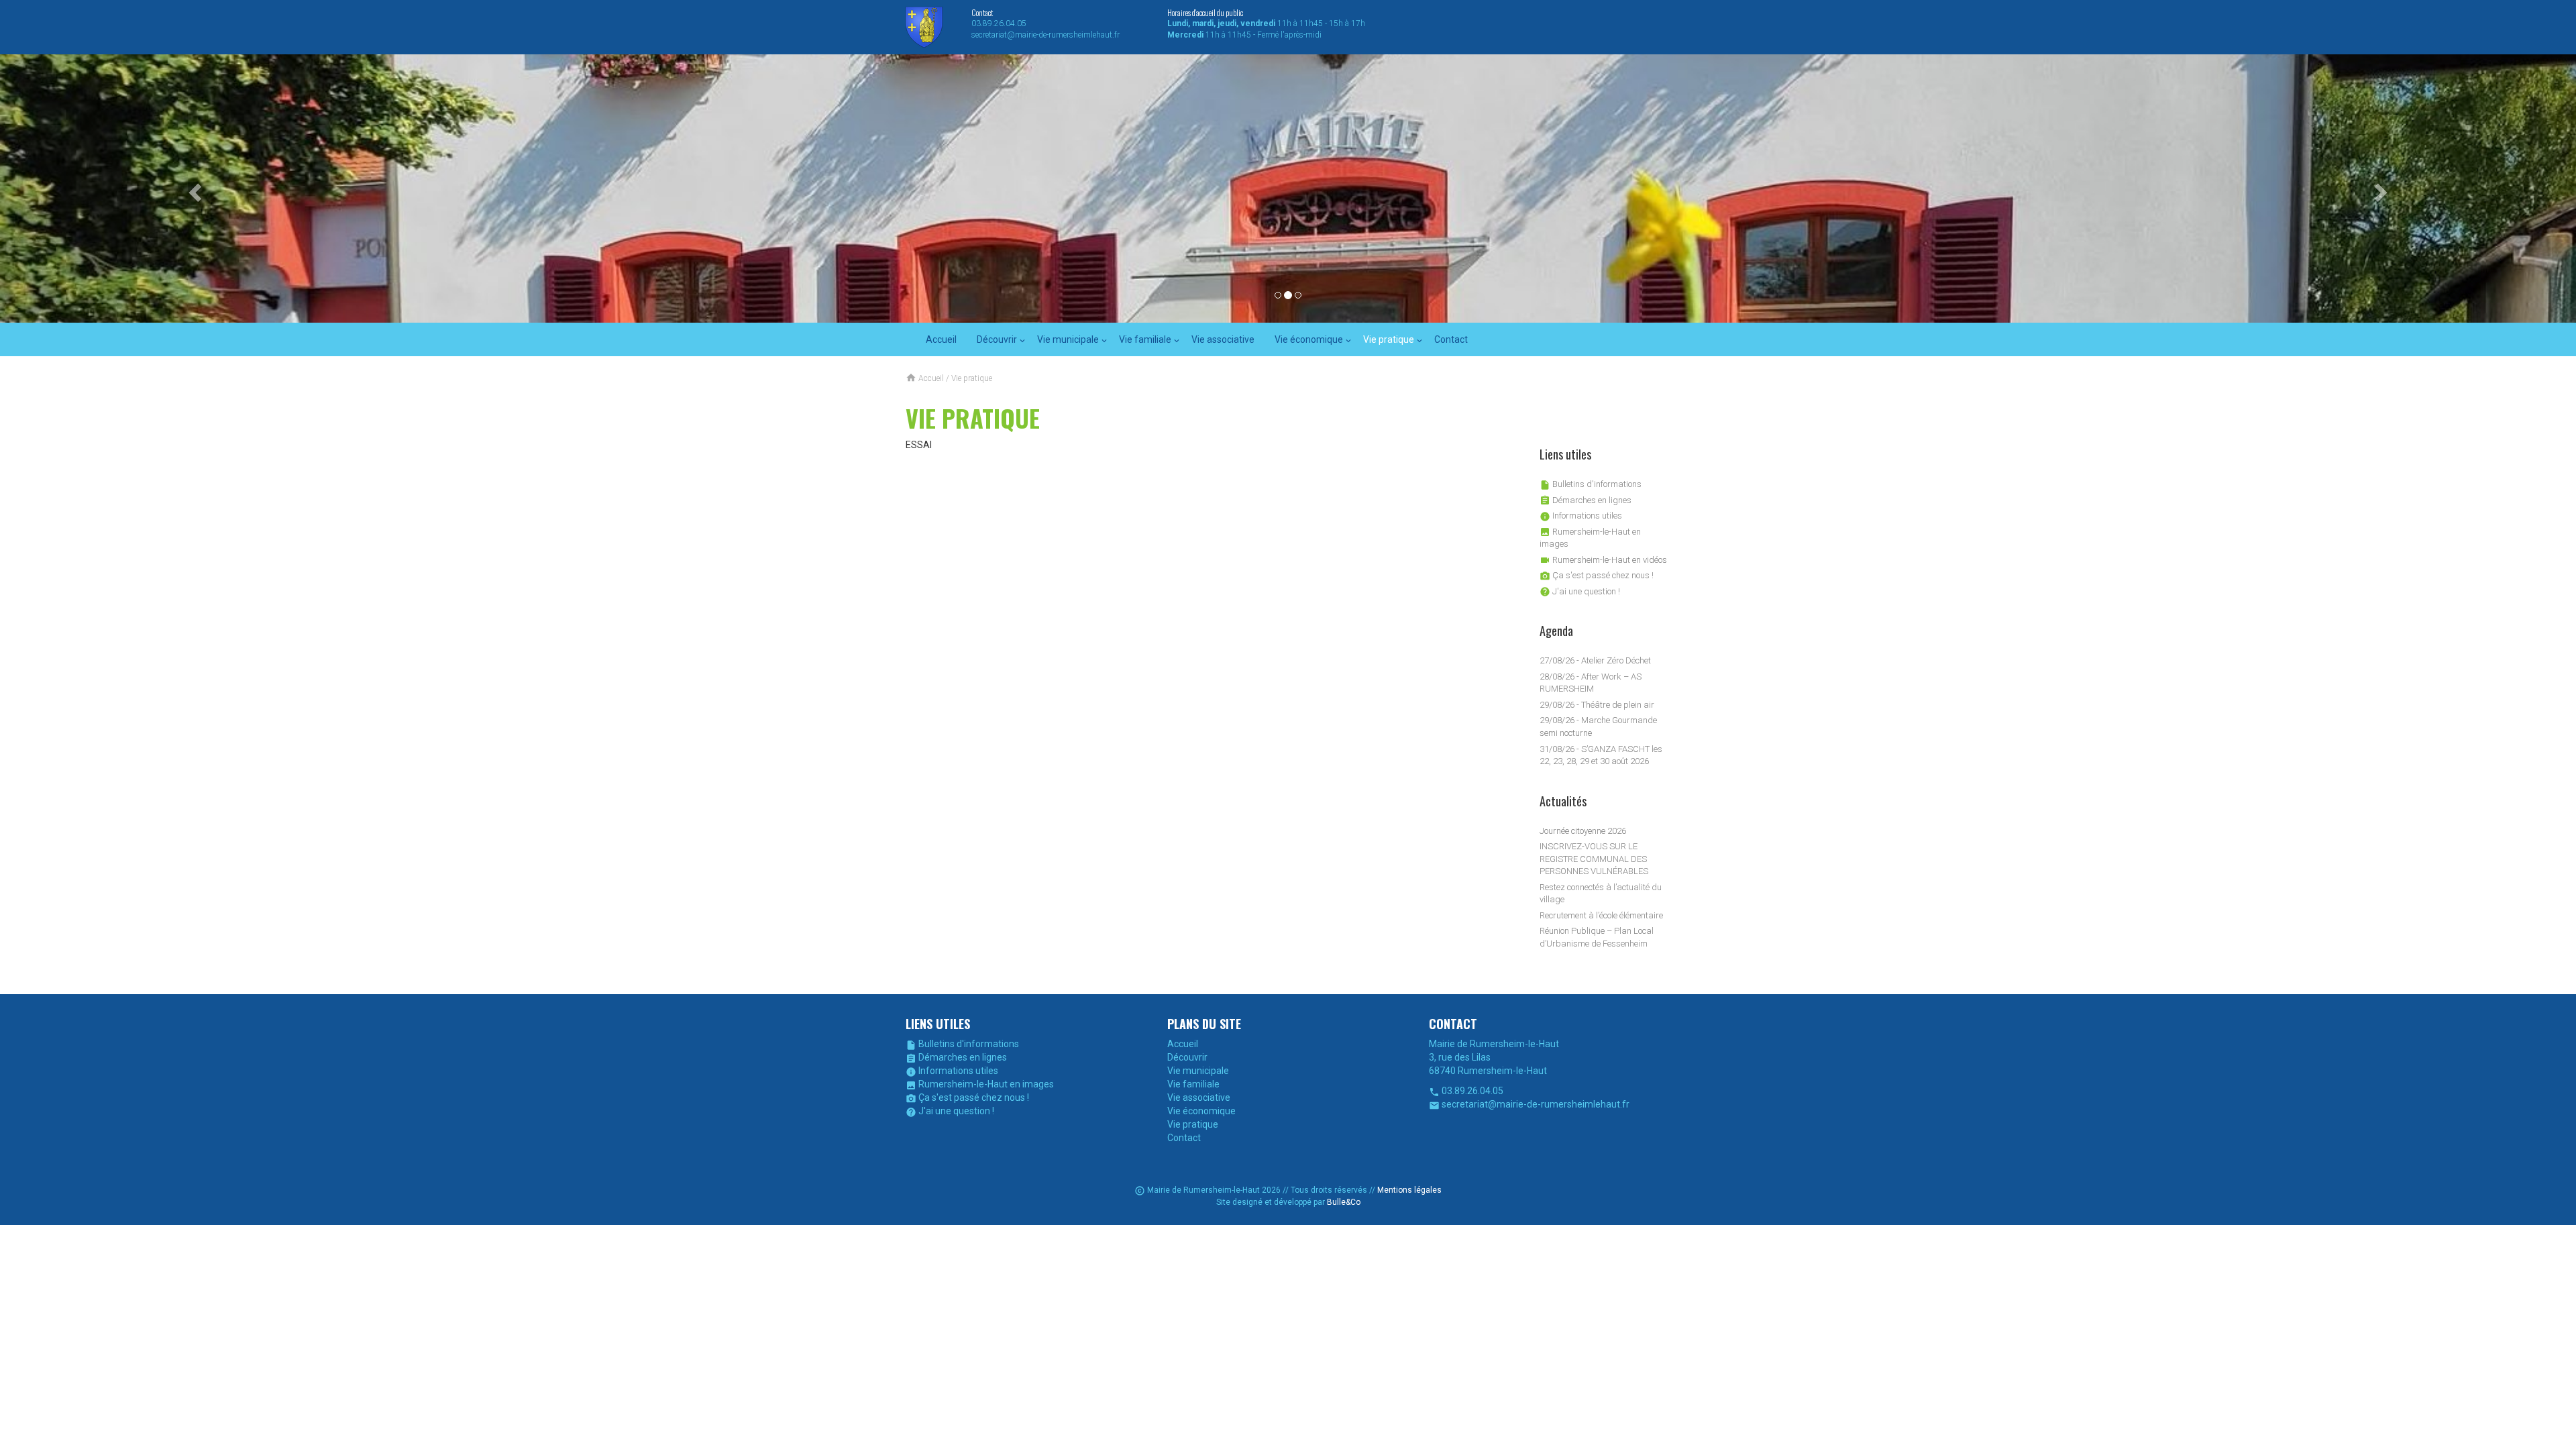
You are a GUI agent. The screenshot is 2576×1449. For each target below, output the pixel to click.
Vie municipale (1068, 339)
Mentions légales (1409, 1190)
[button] (193, 189)
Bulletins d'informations (1591, 484)
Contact (1451, 339)
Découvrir (997, 339)
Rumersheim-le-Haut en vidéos (1603, 560)
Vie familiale (1145, 339)
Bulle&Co (1344, 1202)
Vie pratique (1389, 339)
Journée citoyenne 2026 (1583, 831)
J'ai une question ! (1580, 591)
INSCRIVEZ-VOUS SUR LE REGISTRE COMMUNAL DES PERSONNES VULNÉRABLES (1594, 859)
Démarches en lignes (1586, 500)
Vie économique (1309, 339)
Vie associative (1223, 339)
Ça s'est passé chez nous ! (1597, 575)
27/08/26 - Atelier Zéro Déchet (1595, 660)
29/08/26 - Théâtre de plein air (1597, 705)
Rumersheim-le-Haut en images (980, 1084)
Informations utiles (1581, 516)
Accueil (941, 339)
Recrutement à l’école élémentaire (1601, 915)
